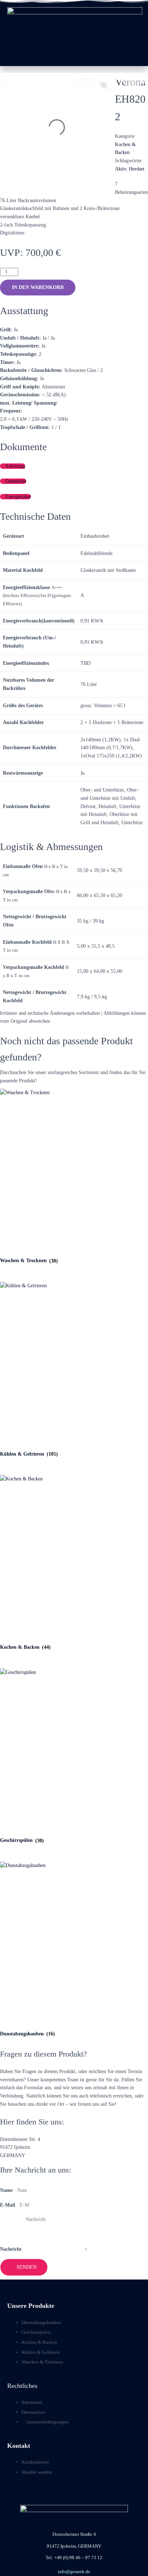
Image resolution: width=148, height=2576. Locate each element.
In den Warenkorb (38, 287)
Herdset (137, 169)
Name (6, 2190)
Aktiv (121, 169)
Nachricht (11, 2249)
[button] (48, 38)
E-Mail (8, 2205)
